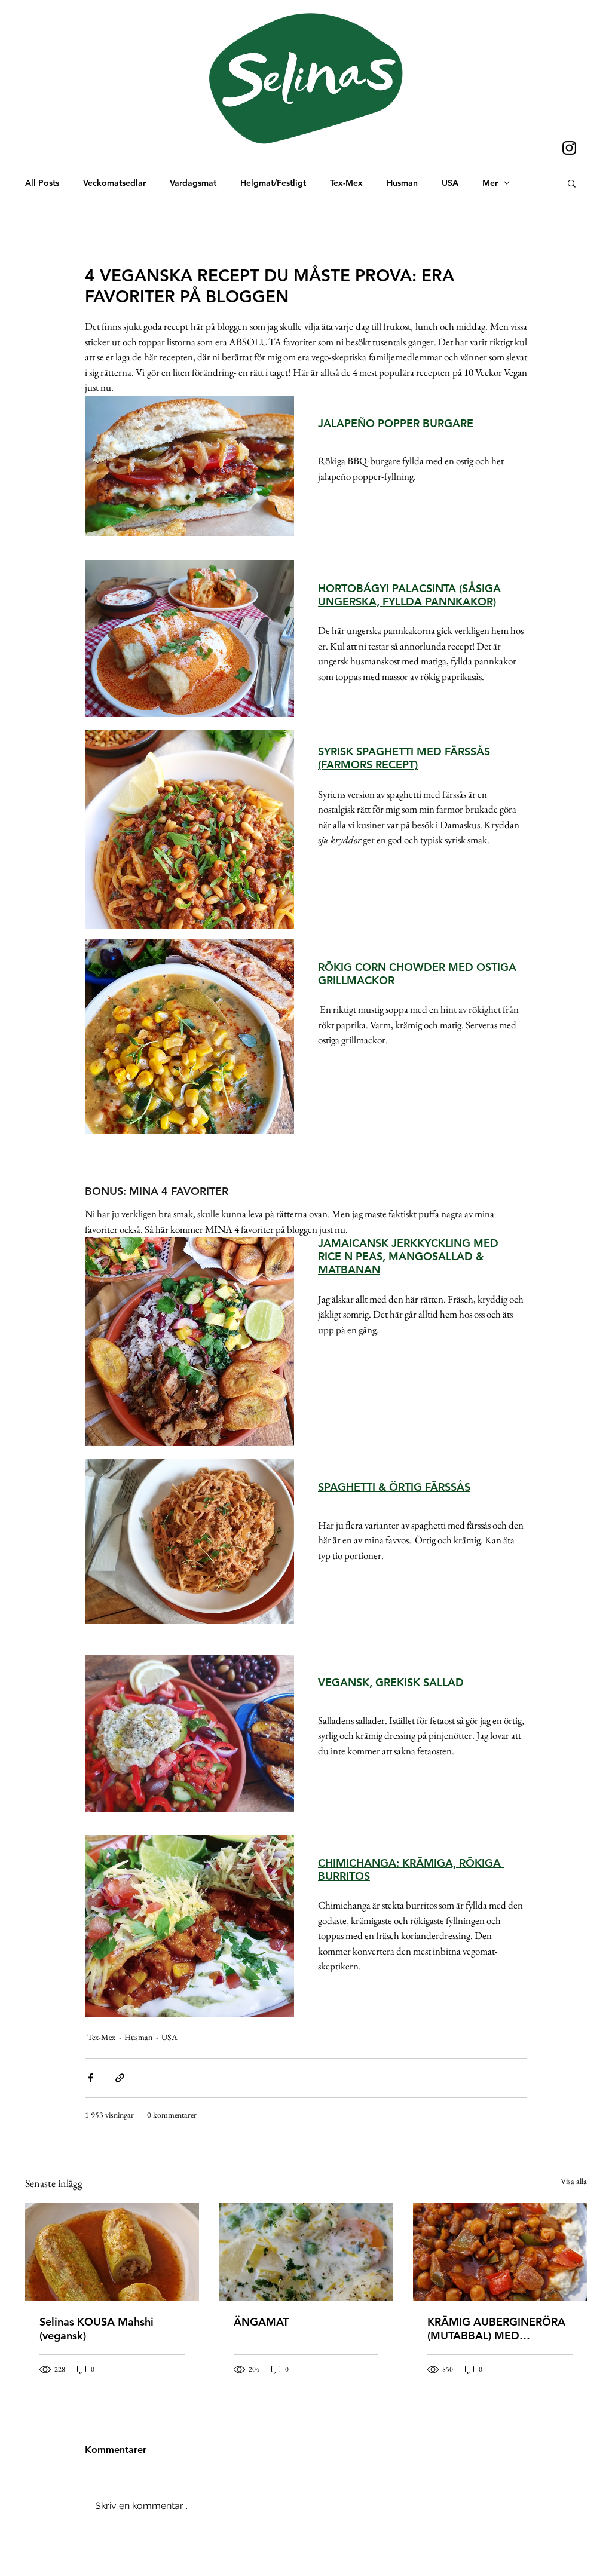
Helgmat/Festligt (273, 183)
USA (450, 183)
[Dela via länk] (120, 2078)
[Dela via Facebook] (91, 2078)
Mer (490, 183)
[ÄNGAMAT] (306, 2252)
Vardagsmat (193, 183)
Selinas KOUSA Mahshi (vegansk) (97, 2329)
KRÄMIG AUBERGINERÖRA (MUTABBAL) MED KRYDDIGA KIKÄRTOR (496, 2329)
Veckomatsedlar (114, 183)
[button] (572, 183)
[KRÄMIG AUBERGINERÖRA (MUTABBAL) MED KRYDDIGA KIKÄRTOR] (500, 2252)
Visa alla (574, 2181)
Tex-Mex (346, 183)
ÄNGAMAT (261, 2322)
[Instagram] (569, 148)
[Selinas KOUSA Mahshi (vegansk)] (112, 2252)
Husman (402, 183)
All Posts (42, 183)
